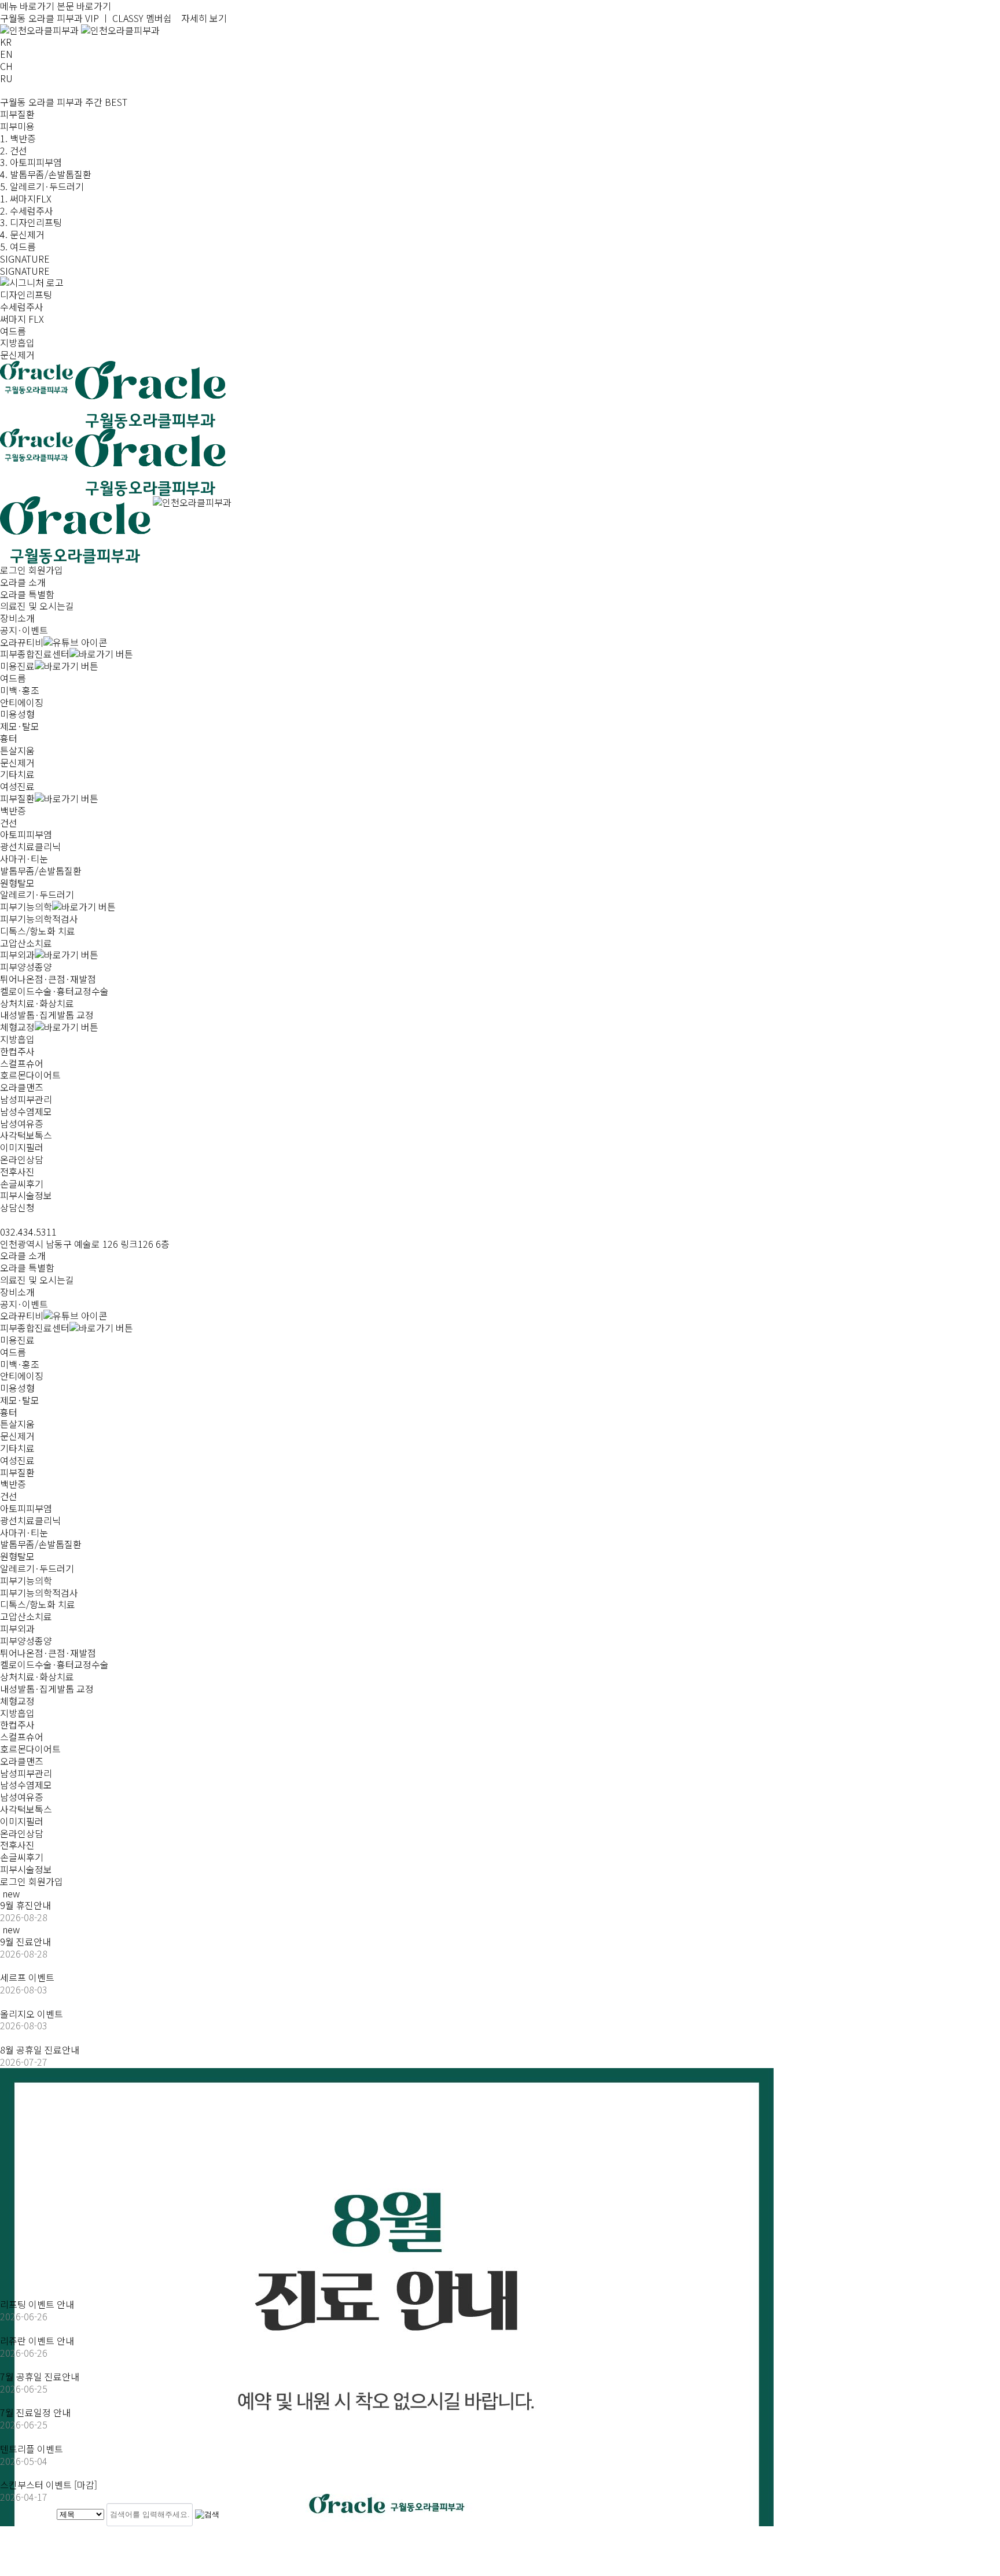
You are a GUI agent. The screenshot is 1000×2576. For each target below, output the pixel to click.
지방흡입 (17, 342)
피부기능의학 (26, 1580)
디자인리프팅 (26, 294)
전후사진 (17, 1845)
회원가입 (46, 570)
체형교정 (17, 1701)
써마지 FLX (22, 319)
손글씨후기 (22, 1857)
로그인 (13, 570)
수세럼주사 (22, 307)
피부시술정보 (26, 1869)
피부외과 (17, 1628)
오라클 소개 (23, 1255)
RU (6, 78)
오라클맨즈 (22, 1761)
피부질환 (17, 1472)
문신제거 (17, 355)
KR (6, 42)
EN (6, 54)
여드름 (13, 331)
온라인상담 (22, 1833)
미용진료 (17, 1340)
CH (6, 66)
